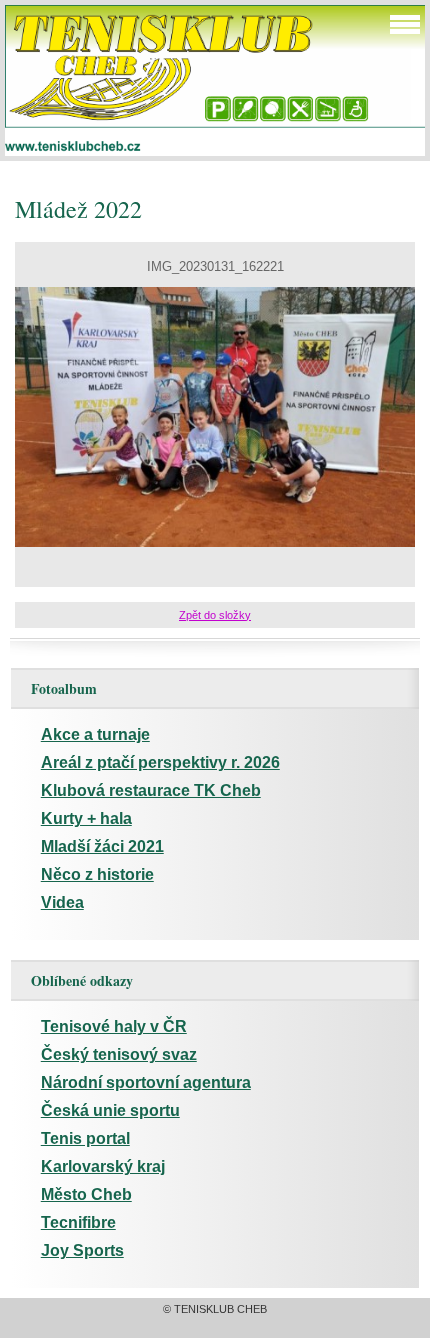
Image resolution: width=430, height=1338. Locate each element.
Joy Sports (82, 1250)
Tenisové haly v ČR (114, 1026)
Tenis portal (85, 1138)
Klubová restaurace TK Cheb (151, 790)
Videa (62, 902)
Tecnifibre (78, 1222)
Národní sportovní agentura (146, 1082)
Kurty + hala (86, 818)
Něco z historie (97, 874)
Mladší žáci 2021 (102, 846)
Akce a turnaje (95, 734)
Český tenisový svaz (119, 1054)
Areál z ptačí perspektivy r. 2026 (160, 762)
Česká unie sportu (110, 1110)
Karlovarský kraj (103, 1166)
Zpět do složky (215, 615)
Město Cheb (86, 1194)
